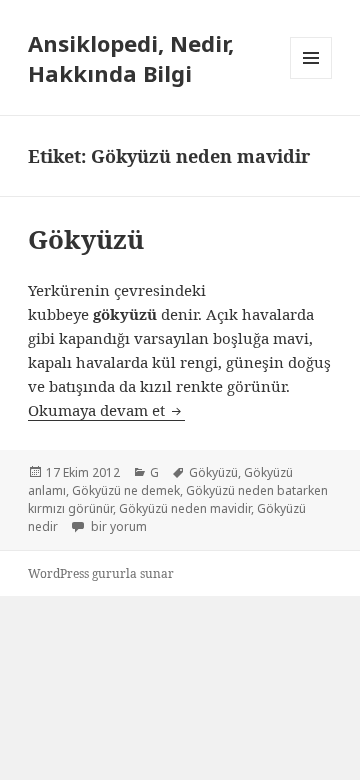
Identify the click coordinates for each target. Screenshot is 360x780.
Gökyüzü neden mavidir (185, 508)
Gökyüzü (86, 239)
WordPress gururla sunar (101, 573)
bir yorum (117, 526)
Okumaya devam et (106, 410)
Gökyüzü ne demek (126, 490)
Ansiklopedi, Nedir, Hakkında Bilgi (131, 58)
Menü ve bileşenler (311, 78)
